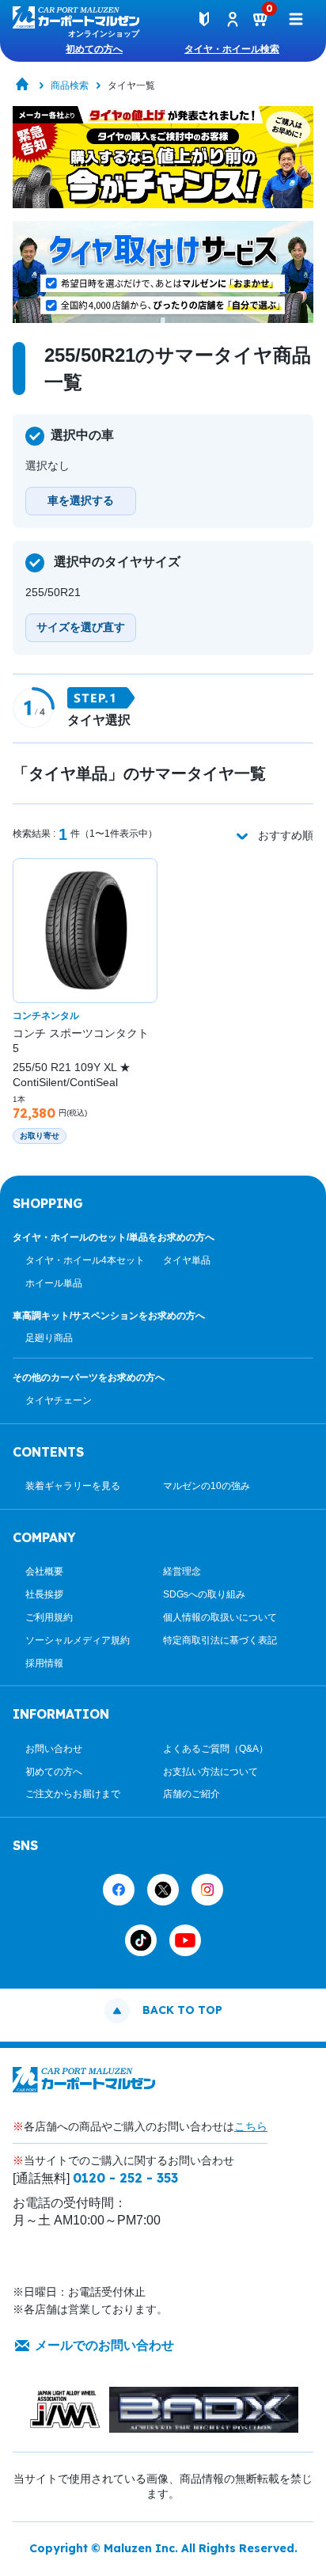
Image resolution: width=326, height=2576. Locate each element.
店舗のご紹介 (191, 1794)
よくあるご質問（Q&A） (216, 1749)
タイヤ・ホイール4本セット (85, 1260)
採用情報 (44, 1663)
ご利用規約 (49, 1617)
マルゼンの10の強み (207, 1486)
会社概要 (44, 1571)
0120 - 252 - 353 (125, 2178)
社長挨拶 (44, 1594)
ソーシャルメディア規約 (78, 1640)
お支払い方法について (210, 1772)
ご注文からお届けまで (73, 1794)
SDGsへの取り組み (204, 1594)
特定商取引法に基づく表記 (220, 1640)
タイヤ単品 (187, 1260)
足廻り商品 (49, 1338)
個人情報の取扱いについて (220, 1617)
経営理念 (182, 1571)
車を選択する (81, 500)
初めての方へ (94, 49)
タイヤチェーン (59, 1400)
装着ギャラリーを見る (73, 1486)
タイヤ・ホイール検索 (232, 49)
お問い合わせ (54, 1749)
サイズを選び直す (81, 627)
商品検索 (70, 85)
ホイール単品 (54, 1283)
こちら (251, 2126)
